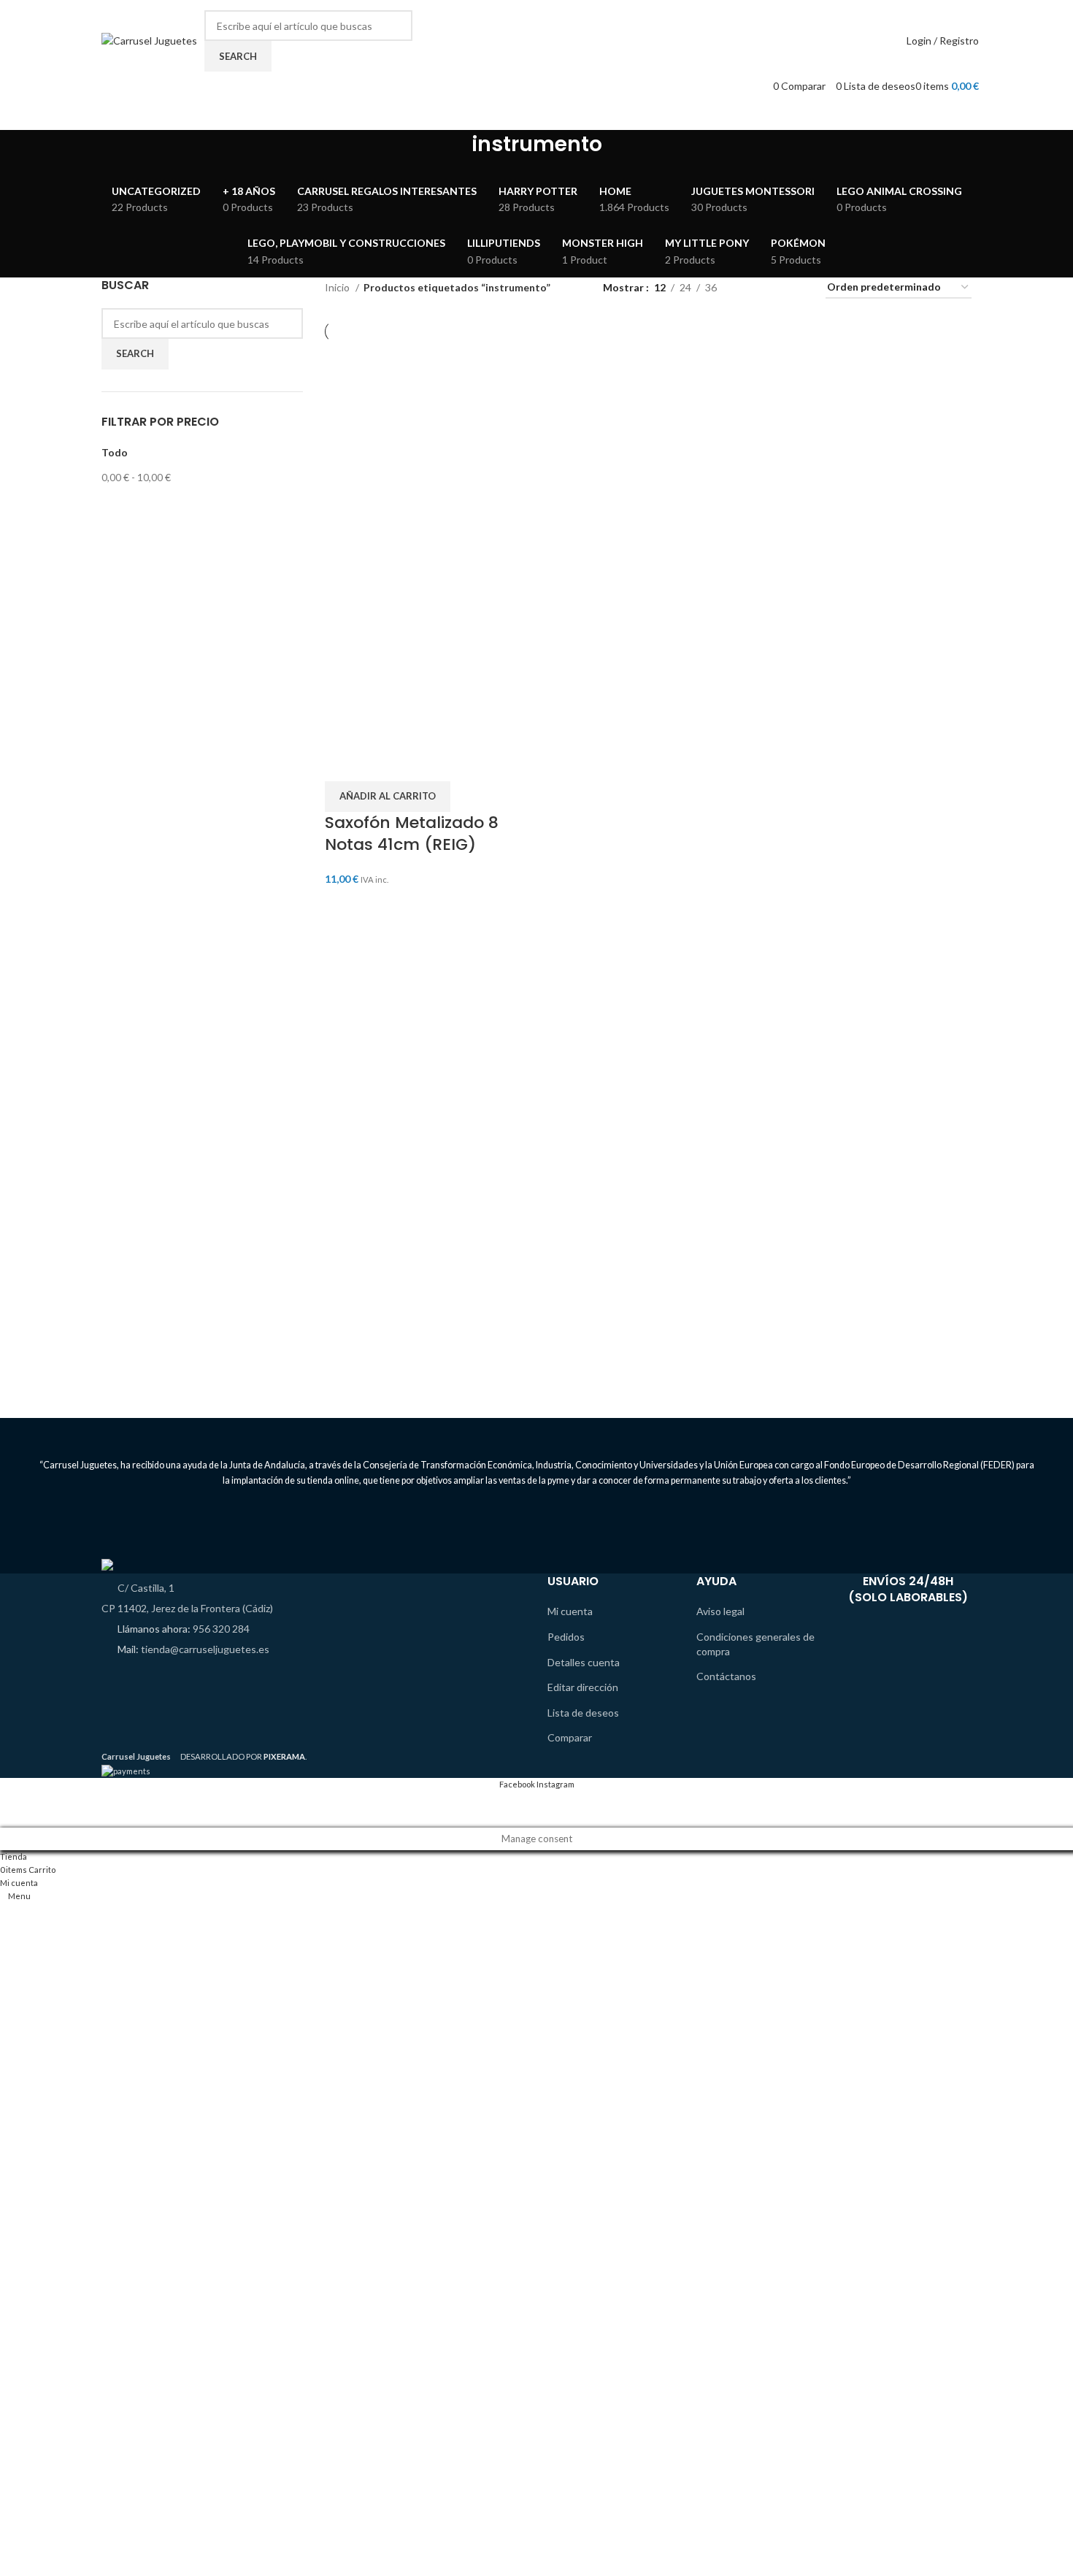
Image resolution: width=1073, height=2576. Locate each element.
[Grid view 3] (773, 288)
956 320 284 (221, 1629)
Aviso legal (720, 1611)
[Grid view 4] (797, 288)
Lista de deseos (583, 1713)
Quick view (382, 763)
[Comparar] (343, 763)
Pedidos (566, 1637)
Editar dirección (583, 1687)
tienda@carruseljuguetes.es (205, 1649)
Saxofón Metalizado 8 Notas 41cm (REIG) (412, 834)
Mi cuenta (570, 1611)
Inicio (338, 287)
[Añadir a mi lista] (420, 763)
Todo (115, 452)
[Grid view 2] (751, 288)
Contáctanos (726, 1676)
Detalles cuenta (584, 1662)
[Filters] (18, 1809)
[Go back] (453, 152)
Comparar (570, 1737)
